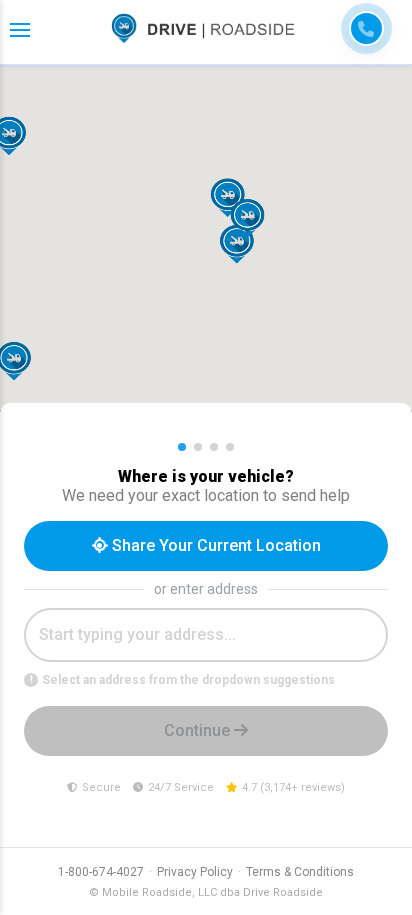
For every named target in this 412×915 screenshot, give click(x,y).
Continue (199, 730)
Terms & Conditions (300, 872)
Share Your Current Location (214, 545)
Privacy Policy (195, 872)
